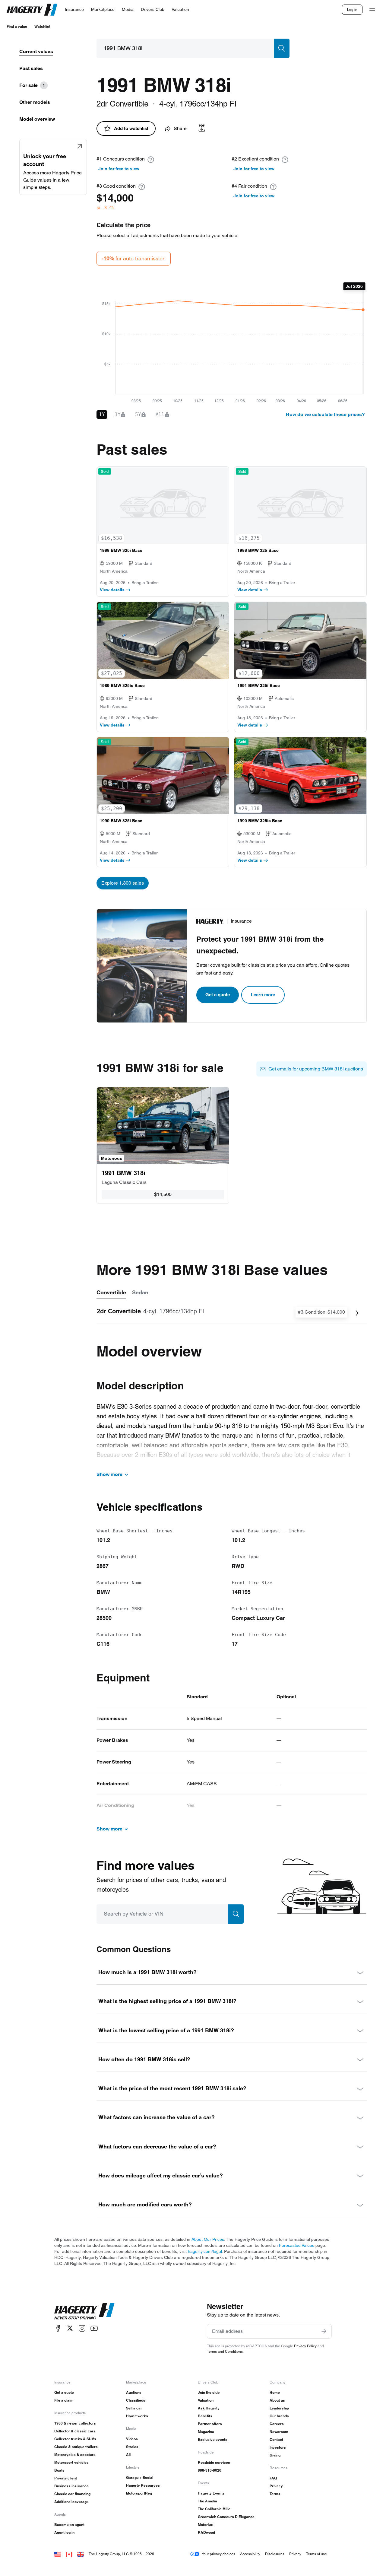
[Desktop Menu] (372, 10)
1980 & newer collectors (75, 2423)
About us (277, 2400)
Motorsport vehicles (71, 2462)
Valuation (206, 2400)
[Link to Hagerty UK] (81, 2554)
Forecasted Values (297, 2245)
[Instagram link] (82, 2328)
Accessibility (250, 2554)
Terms (275, 2494)
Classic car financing (72, 2494)
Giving (275, 2455)
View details (112, 590)
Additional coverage (71, 2502)
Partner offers (210, 2424)
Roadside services (214, 2462)
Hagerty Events (211, 2493)
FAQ (273, 2478)
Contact (276, 2439)
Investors (278, 2447)
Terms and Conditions (225, 2351)
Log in (352, 10)
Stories (132, 2447)
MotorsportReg (139, 2493)
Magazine (206, 2432)
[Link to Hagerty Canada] (69, 2554)
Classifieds (136, 2400)
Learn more (263, 995)
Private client (66, 2478)
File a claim (64, 2400)
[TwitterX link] (70, 2328)
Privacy (276, 2486)
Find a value (17, 26)
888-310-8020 (210, 2470)
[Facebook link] (58, 2328)
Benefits (205, 2416)
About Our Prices (208, 2239)
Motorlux (205, 2525)
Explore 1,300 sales (123, 883)
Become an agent (69, 2525)
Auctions (134, 2392)
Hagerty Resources (143, 2485)
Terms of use (316, 2554)
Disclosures (275, 2554)
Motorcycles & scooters (75, 2455)
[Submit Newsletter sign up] (324, 2331)
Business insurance (71, 2486)
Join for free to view (119, 169)
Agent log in (64, 2532)
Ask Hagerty (209, 2408)
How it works (137, 2416)
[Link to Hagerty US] (58, 2554)
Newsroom (279, 2432)
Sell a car (134, 2408)
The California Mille (214, 2509)
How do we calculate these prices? (325, 414)
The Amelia (207, 2501)
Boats (59, 2470)
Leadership (279, 2408)
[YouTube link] (94, 2328)
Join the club (209, 2392)
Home (275, 2392)
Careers (277, 2424)
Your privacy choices (218, 2554)
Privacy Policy (305, 2346)
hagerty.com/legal (205, 2251)
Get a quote (218, 995)
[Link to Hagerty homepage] (84, 2311)
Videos (132, 2439)
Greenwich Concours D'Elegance (226, 2517)
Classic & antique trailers (76, 2447)
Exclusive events (213, 2439)
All (128, 2455)
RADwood (206, 2532)
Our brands (279, 2416)
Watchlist (42, 26)
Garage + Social (140, 2477)
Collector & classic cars (75, 2431)
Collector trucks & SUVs (75, 2439)
